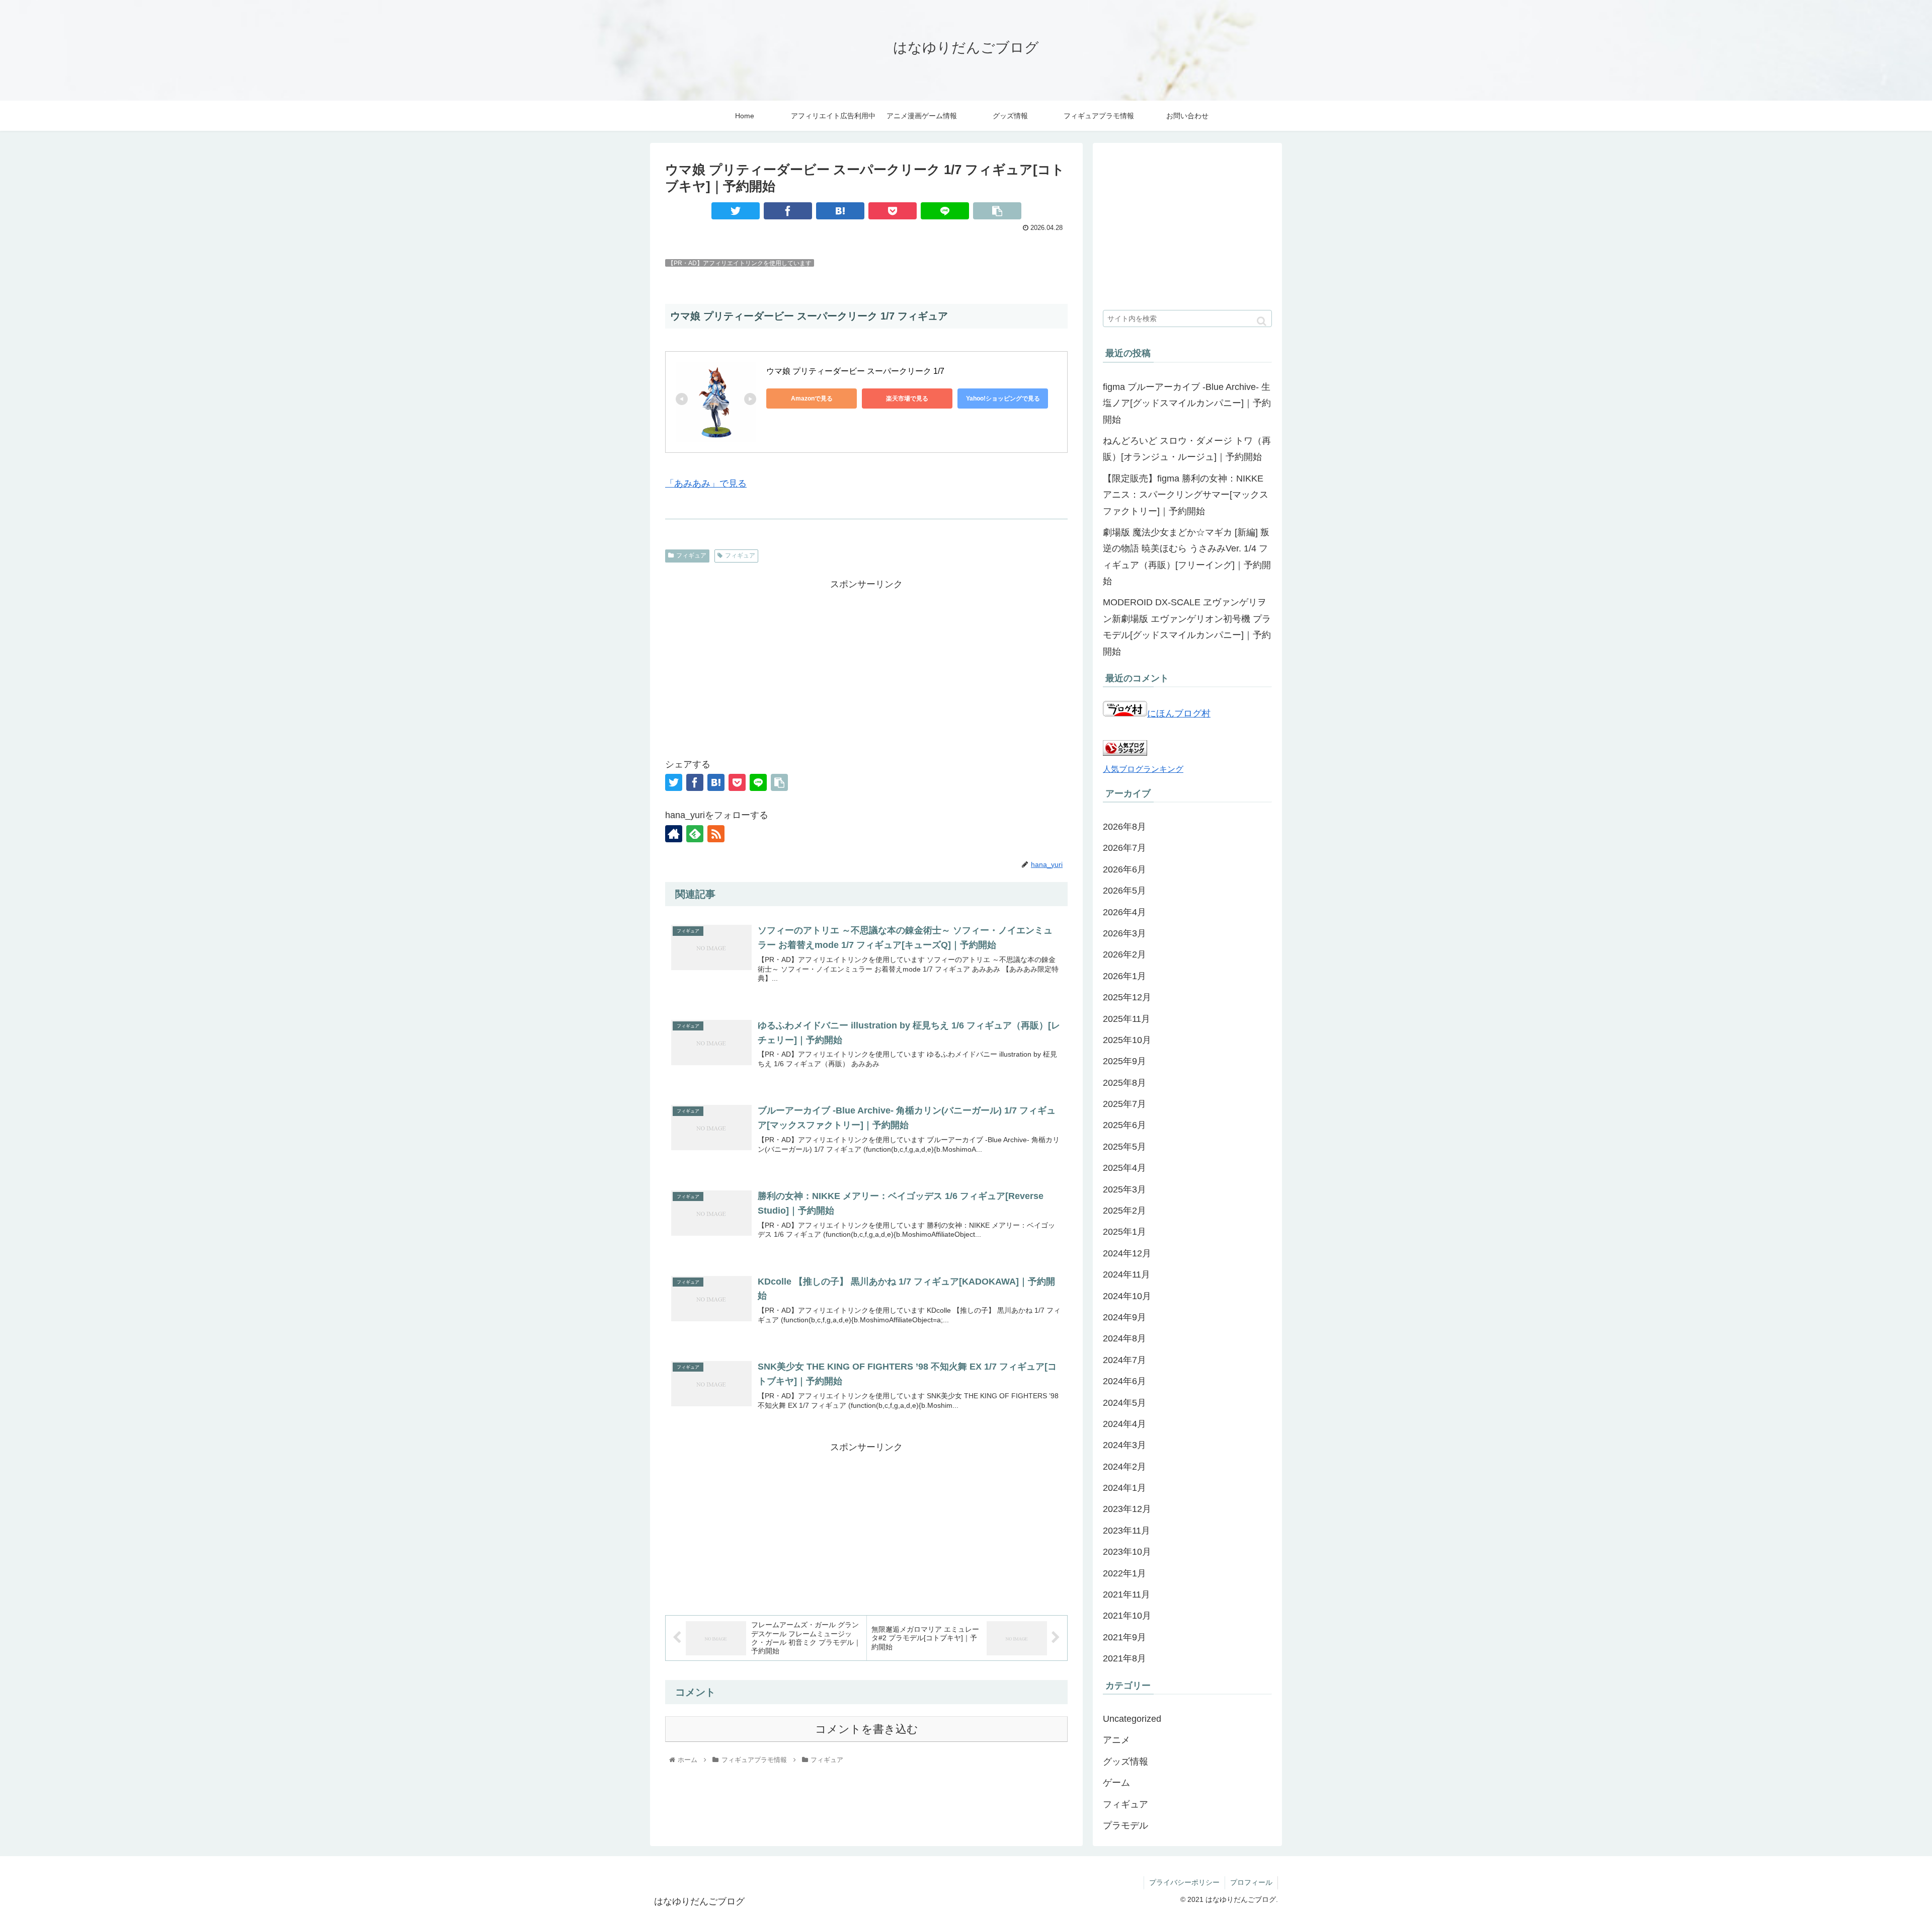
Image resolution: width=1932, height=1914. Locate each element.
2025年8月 (1124, 1083)
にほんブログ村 (1179, 713)
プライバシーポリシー (1184, 1882)
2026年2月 (1124, 954)
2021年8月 (1124, 1658)
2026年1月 (1124, 976)
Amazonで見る (812, 398)
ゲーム (1116, 1783)
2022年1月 (1124, 1573)
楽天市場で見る (907, 398)
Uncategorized (1132, 1719)
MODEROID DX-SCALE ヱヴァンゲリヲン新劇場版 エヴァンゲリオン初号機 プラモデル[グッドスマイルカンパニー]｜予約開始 (1187, 627)
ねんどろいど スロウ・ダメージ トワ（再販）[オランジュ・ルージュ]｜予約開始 (1187, 449)
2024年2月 (1124, 1467)
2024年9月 (1124, 1317)
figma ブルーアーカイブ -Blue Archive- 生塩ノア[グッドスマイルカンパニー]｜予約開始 (1187, 403)
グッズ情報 (1125, 1762)
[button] (1262, 321)
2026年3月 (1124, 933)
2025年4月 (1124, 1168)
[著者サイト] (674, 834)
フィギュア (691, 555)
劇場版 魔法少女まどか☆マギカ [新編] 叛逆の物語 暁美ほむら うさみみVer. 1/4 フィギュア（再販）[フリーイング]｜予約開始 (1187, 557)
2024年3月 (1124, 1445)
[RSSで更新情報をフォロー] (716, 834)
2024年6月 (1124, 1381)
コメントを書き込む (867, 1729)
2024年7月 (1124, 1360)
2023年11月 (1126, 1531)
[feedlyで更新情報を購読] (695, 834)
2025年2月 (1124, 1211)
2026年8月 (1124, 827)
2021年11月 (1126, 1594)
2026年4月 (1124, 912)
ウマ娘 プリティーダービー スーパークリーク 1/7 (856, 371)
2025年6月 (1124, 1125)
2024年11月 (1126, 1274)
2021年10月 (1127, 1616)
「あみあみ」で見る (706, 484)
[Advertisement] (866, 663)
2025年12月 (1127, 997)
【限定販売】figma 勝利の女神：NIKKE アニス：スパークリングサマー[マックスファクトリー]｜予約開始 (1186, 495)
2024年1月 (1124, 1488)
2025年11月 (1126, 1019)
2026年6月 (1124, 869)
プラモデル (1125, 1825)
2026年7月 (1124, 848)
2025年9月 (1124, 1061)
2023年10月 (1127, 1552)
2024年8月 (1124, 1338)
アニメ (1116, 1740)
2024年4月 (1124, 1424)
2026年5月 (1124, 891)
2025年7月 (1124, 1104)
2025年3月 (1124, 1189)
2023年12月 (1127, 1509)
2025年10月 (1127, 1040)
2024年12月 (1127, 1253)
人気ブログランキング (1143, 769)
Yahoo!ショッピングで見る (1003, 398)
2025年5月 (1124, 1147)
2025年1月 (1124, 1232)
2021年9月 (1124, 1637)
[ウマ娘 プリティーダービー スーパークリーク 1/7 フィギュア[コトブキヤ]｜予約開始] (840, 211)
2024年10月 (1127, 1296)
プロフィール (1251, 1882)
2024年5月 (1124, 1403)
